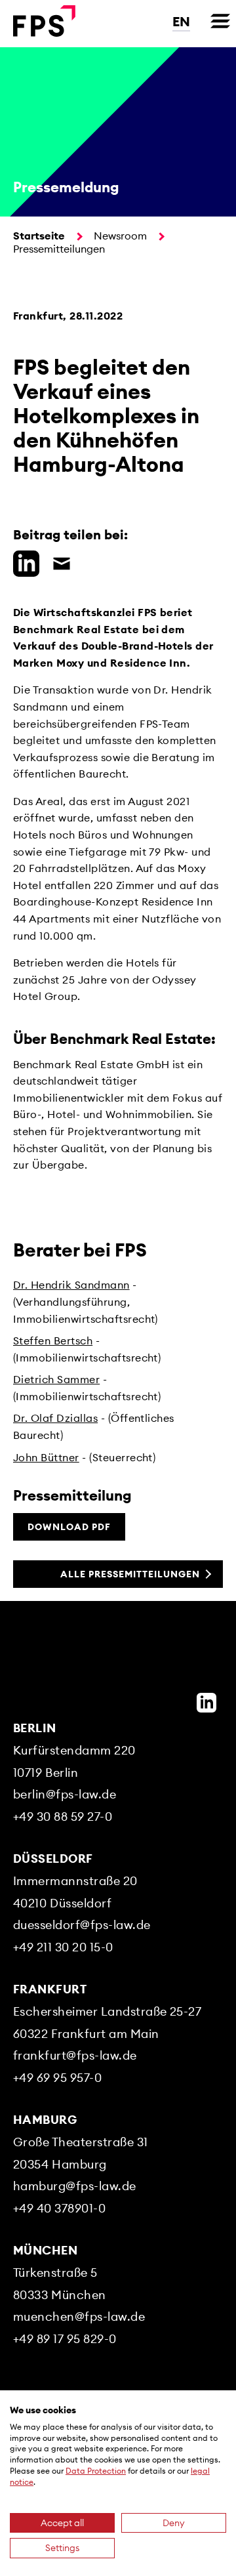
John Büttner (46, 1457)
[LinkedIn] (206, 1703)
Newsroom (120, 236)
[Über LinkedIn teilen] (23, 562)
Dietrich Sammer (56, 1379)
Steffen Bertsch (53, 1340)
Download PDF (69, 1527)
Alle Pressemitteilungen (130, 1574)
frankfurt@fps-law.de (75, 2055)
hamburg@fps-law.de (75, 2186)
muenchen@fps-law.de (79, 2316)
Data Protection (96, 2471)
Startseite (39, 236)
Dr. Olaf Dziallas (55, 1418)
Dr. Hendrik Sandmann (71, 1285)
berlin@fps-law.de (65, 1794)
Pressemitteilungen (59, 249)
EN (181, 21)
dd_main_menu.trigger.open (220, 21)
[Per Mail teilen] (58, 562)
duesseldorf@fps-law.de (82, 1925)
